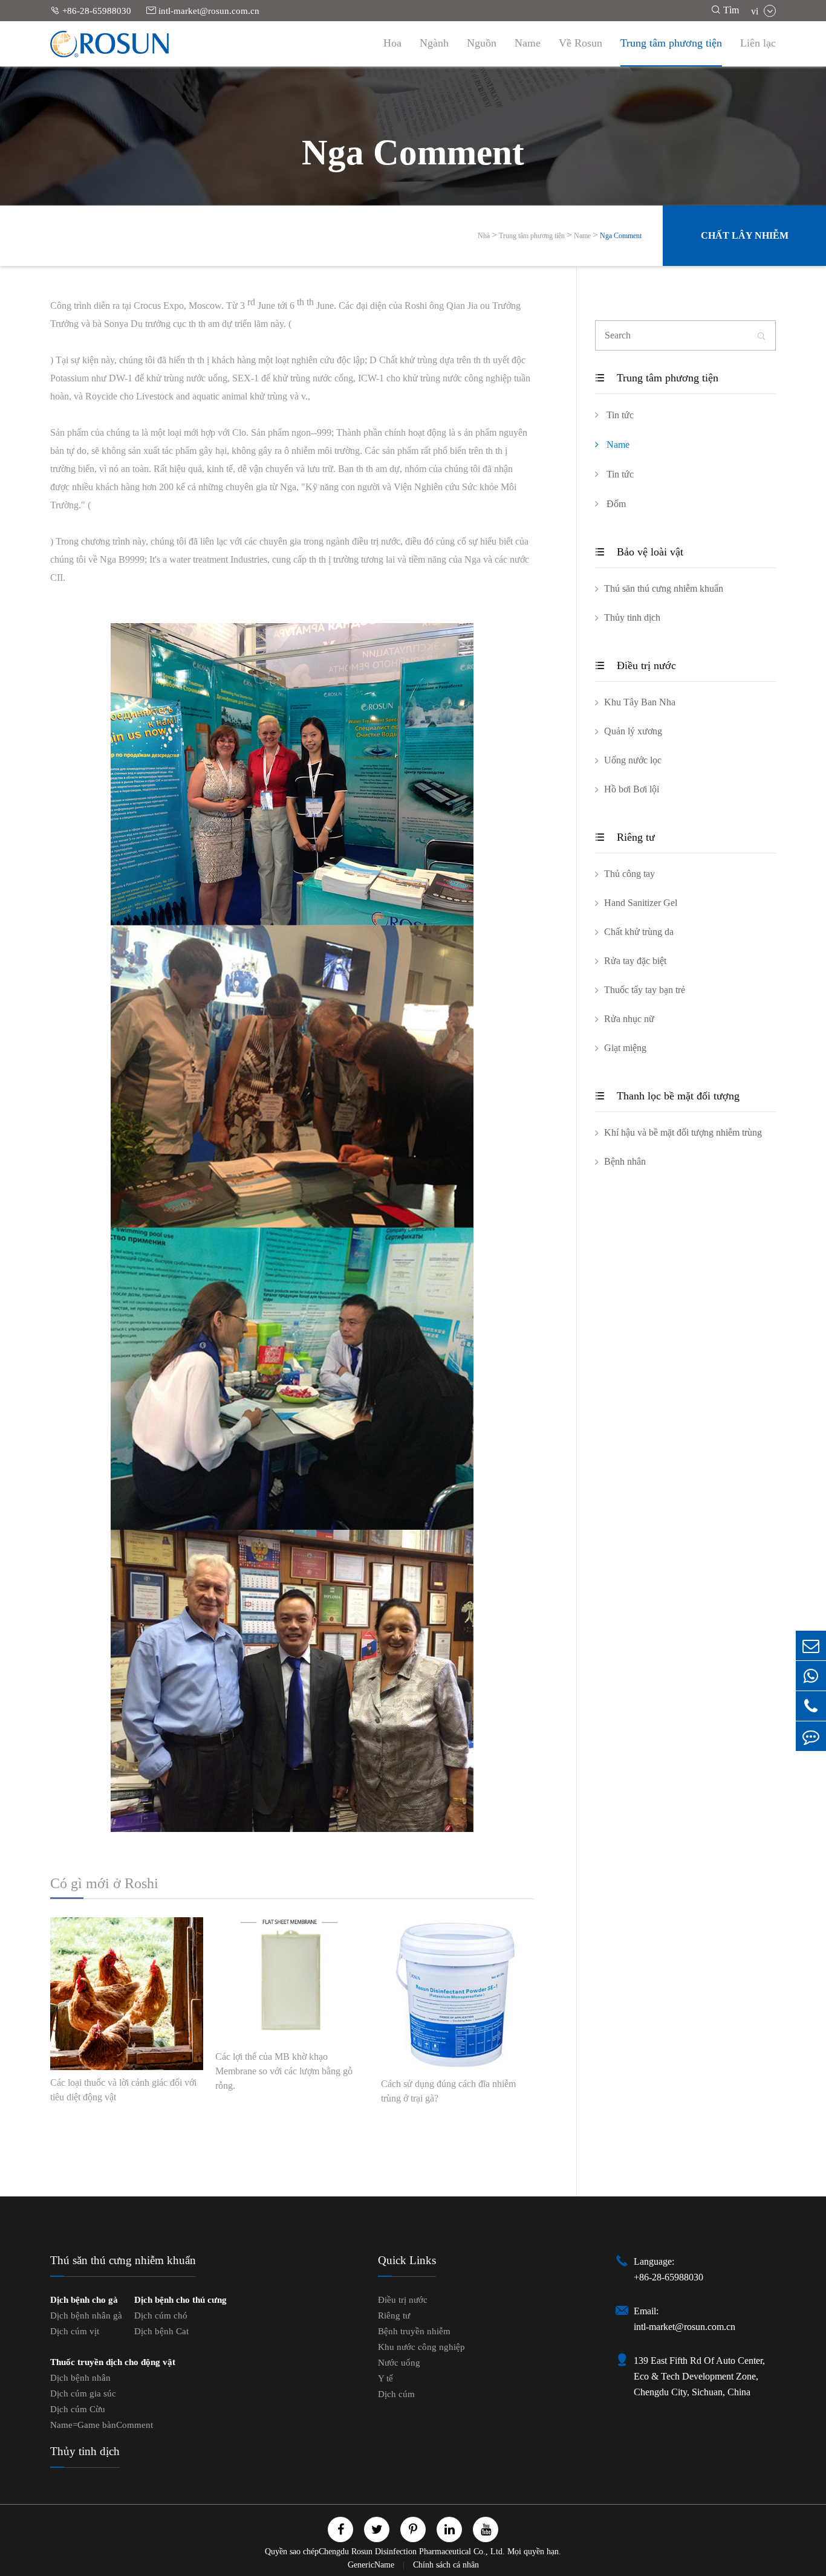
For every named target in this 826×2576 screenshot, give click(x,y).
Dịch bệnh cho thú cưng (180, 2300)
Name (528, 43)
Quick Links (407, 2260)
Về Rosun (580, 43)
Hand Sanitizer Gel (641, 903)
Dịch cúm (396, 2394)
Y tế (385, 2378)
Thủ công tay (629, 874)
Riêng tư (625, 837)
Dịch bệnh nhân (80, 2378)
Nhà (484, 236)
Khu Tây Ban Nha (640, 702)
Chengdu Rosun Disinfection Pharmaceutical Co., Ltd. (412, 2552)
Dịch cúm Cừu (78, 2409)
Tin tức (619, 415)
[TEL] (811, 1706)
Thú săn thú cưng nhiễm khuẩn (664, 588)
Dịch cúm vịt (75, 2331)
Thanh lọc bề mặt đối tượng (667, 1096)
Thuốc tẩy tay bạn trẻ (645, 990)
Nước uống (399, 2363)
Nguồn (482, 43)
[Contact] (811, 1736)
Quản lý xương (633, 731)
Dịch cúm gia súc (83, 2393)
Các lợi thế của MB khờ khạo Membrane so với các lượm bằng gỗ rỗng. (284, 2071)
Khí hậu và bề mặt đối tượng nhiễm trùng (683, 1132)
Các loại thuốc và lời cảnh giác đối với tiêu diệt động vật (123, 2090)
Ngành (434, 43)
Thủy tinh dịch (632, 617)
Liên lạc (758, 43)
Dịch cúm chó (161, 2315)
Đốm (615, 504)
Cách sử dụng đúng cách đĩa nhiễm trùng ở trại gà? (448, 2091)
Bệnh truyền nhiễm (414, 2331)
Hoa (392, 43)
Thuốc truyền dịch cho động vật (113, 2362)
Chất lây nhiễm (745, 235)
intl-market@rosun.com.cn (203, 11)
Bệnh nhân (625, 1161)
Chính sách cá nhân (446, 2565)
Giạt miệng (625, 1048)
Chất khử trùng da (639, 932)
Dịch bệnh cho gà (84, 2300)
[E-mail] (811, 1646)
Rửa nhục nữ (629, 1019)
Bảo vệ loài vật (639, 552)
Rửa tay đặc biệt (635, 961)
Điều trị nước (636, 665)
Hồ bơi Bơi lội (632, 789)
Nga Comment (621, 236)
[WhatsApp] (811, 1676)
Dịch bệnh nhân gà (86, 2315)
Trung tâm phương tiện (671, 43)
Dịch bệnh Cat (161, 2331)
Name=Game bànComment (102, 2425)
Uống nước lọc (633, 760)
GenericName (372, 2565)
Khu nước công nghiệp (421, 2347)
